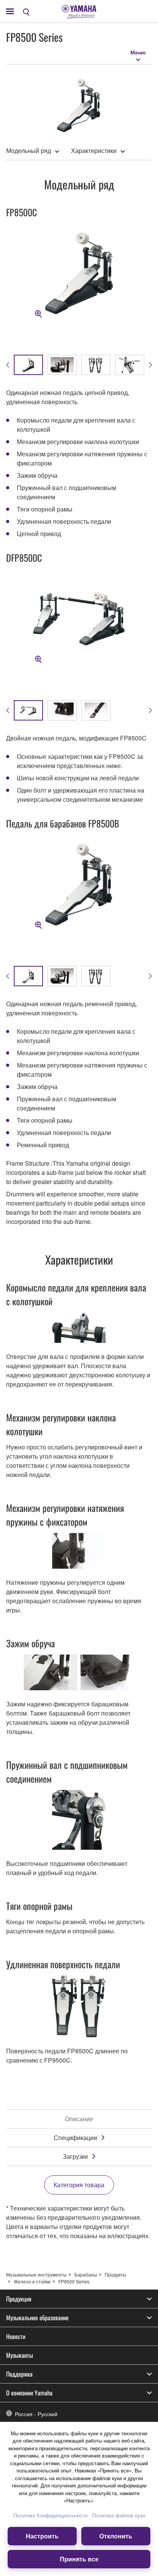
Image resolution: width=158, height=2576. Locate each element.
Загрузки (75, 2156)
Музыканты (20, 2355)
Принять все (79, 2559)
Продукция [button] (19, 2299)
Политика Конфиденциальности (50, 2515)
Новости (16, 2336)
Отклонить (116, 2536)
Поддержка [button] (19, 2374)
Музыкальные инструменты (36, 2274)
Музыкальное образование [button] (37, 2318)
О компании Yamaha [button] (29, 2393)
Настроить (42, 2536)
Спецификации (75, 2138)
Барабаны (86, 2274)
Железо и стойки (32, 2281)
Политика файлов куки (118, 2515)
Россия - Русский (36, 2414)
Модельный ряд (29, 151)
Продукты (115, 2274)
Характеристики (94, 151)
